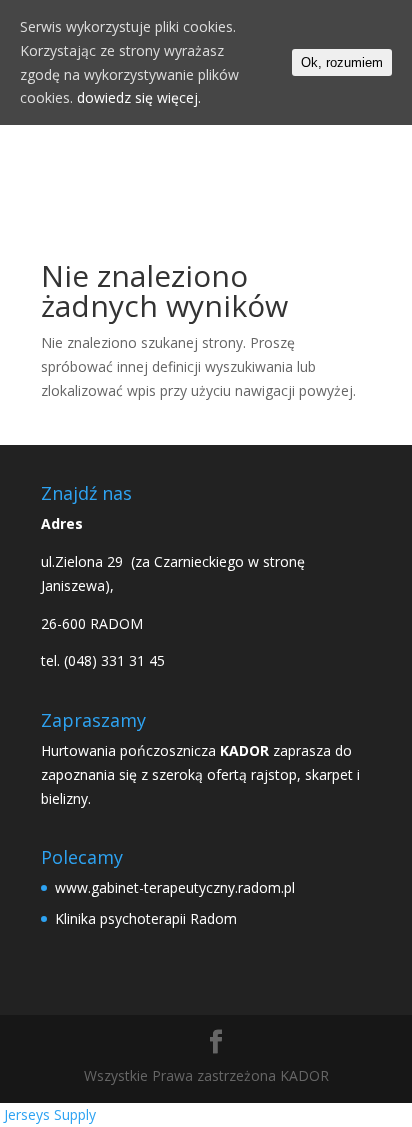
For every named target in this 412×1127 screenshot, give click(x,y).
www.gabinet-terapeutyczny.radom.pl (175, 887)
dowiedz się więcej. (139, 97)
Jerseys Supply (50, 1114)
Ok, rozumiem (342, 62)
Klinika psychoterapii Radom (146, 918)
